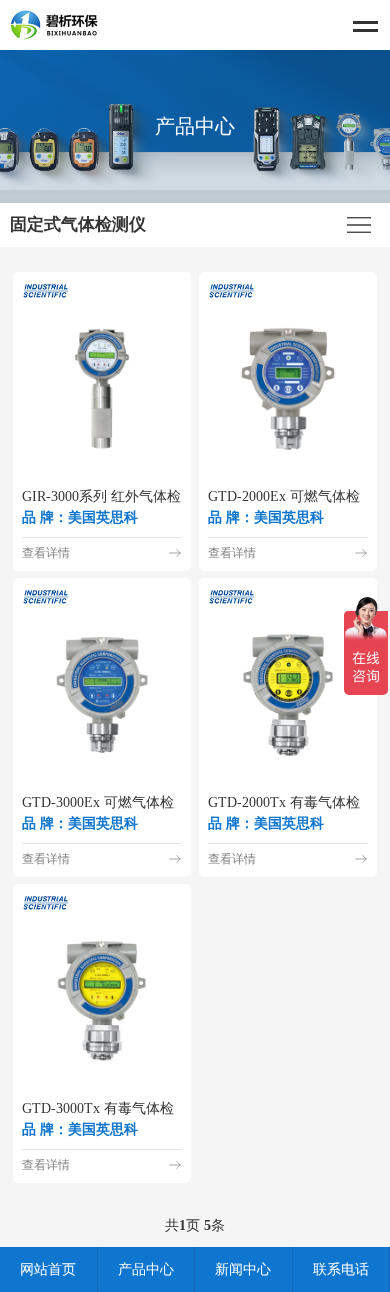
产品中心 (146, 1269)
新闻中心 (243, 1269)
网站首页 (48, 1269)
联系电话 (341, 1269)
